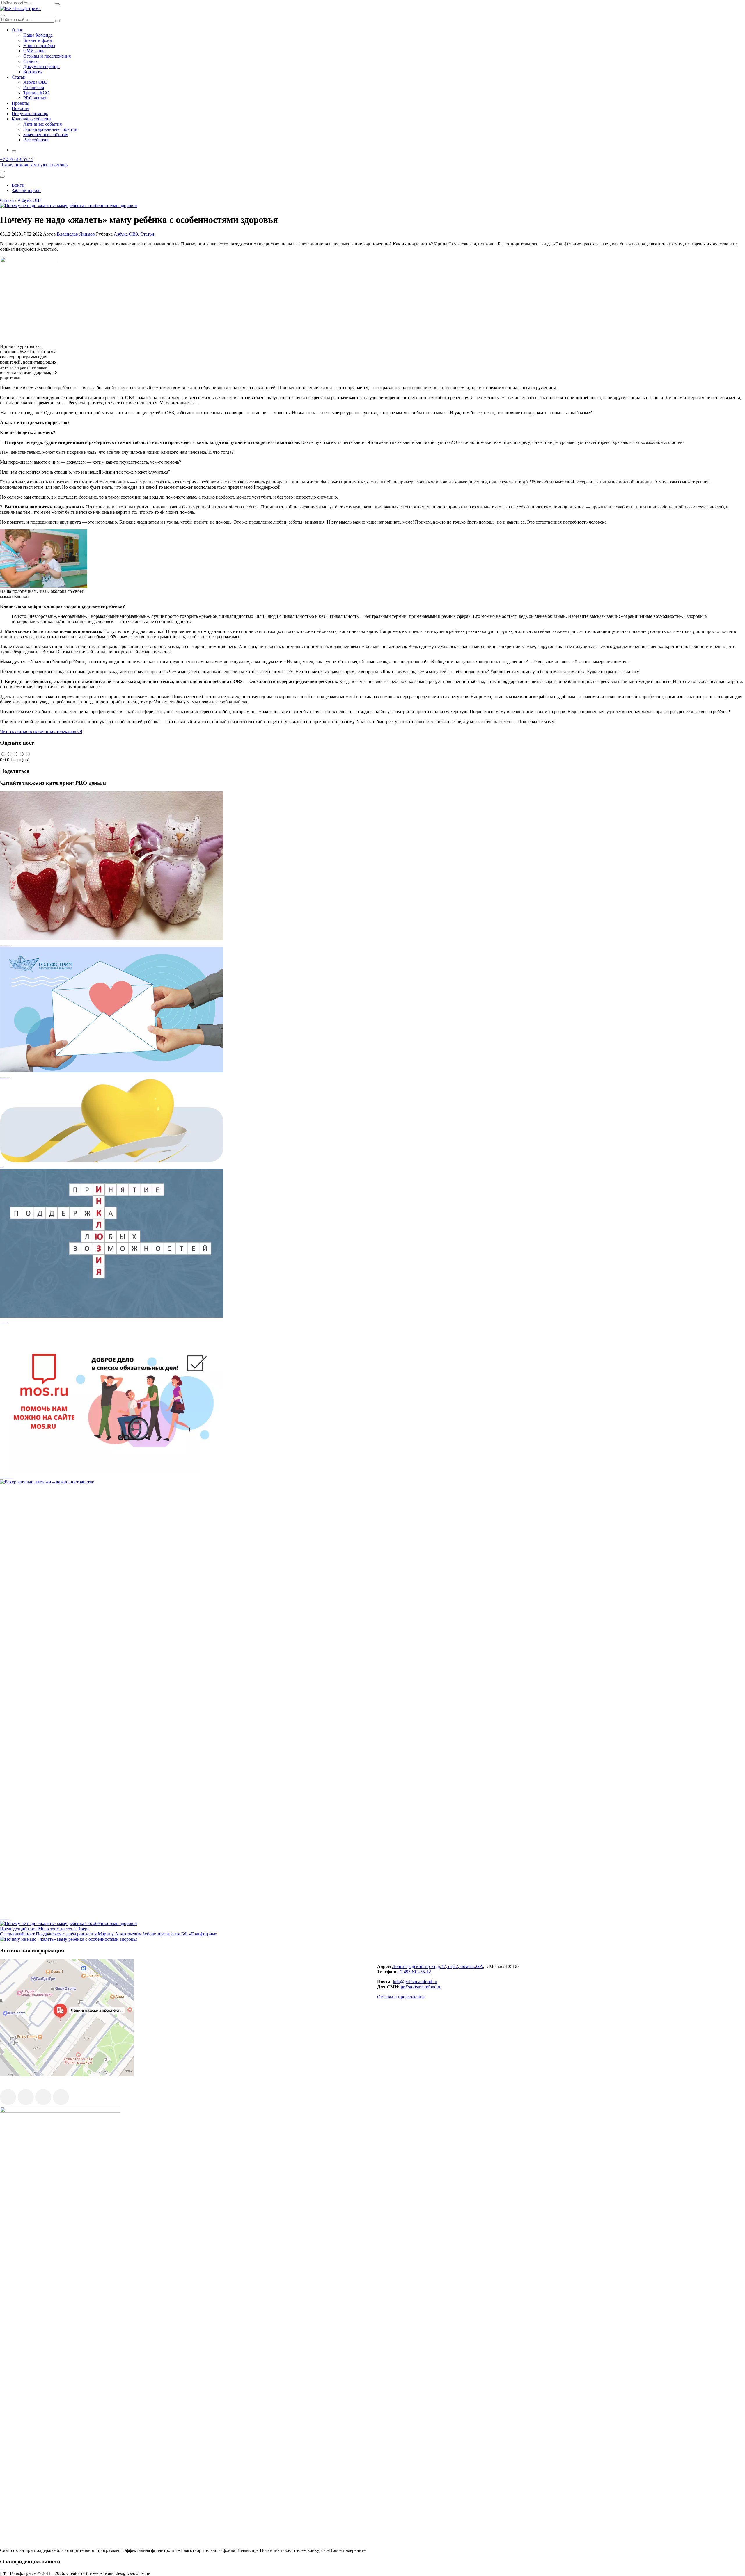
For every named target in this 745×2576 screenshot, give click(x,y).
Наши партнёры (39, 46)
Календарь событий (31, 119)
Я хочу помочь (15, 165)
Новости (20, 108)
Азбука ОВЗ (35, 82)
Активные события (42, 124)
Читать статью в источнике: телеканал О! (41, 731)
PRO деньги (35, 98)
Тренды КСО (36, 93)
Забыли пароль (26, 190)
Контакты (33, 72)
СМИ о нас (34, 51)
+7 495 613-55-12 (414, 1972)
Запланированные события (50, 129)
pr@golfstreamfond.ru (421, 1987)
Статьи (19, 77)
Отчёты (31, 61)
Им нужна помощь (49, 165)
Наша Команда (38, 35)
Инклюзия (34, 87)
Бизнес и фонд (38, 40)
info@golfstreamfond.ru (415, 1982)
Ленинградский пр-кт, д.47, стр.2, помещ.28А (438, 1966)
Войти (18, 185)
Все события (36, 140)
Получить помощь (30, 114)
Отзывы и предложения (47, 56)
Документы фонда (41, 66)
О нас (17, 30)
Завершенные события (46, 135)
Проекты (21, 103)
